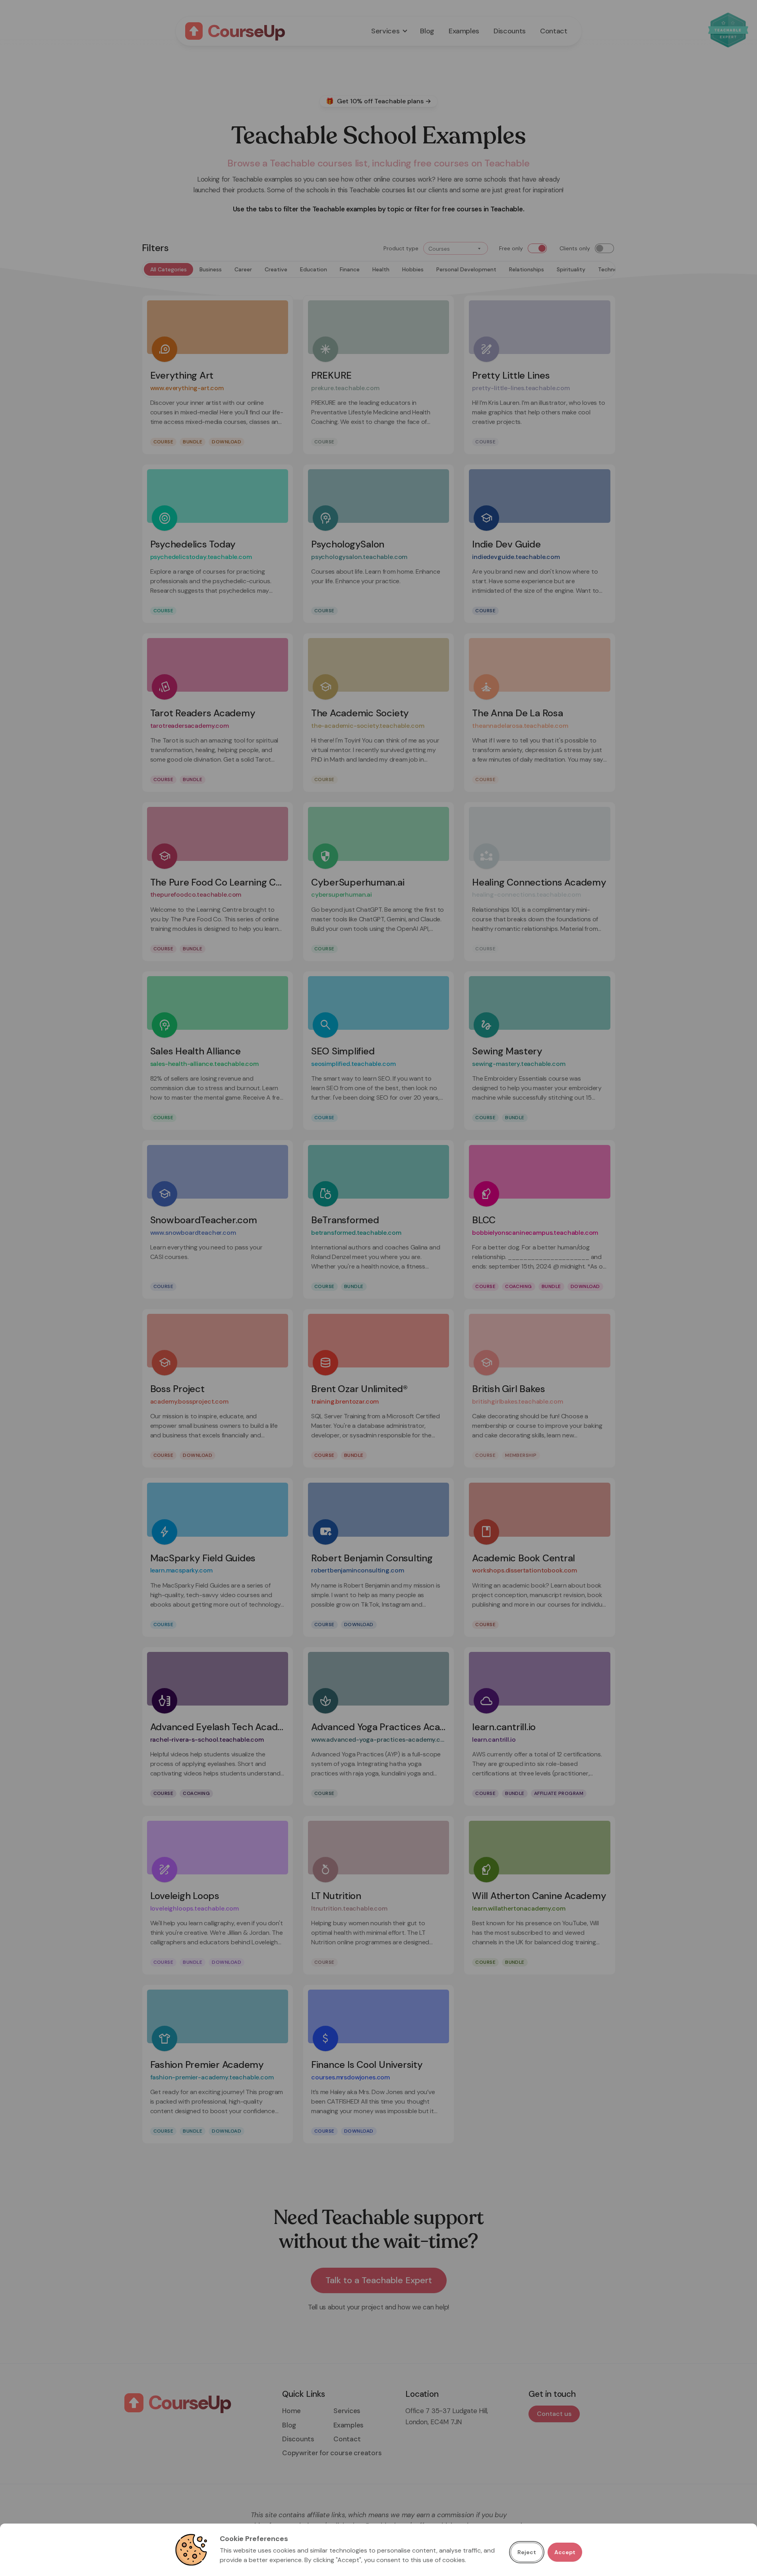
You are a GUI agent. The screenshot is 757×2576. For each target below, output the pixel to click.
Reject (527, 2552)
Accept (565, 2552)
